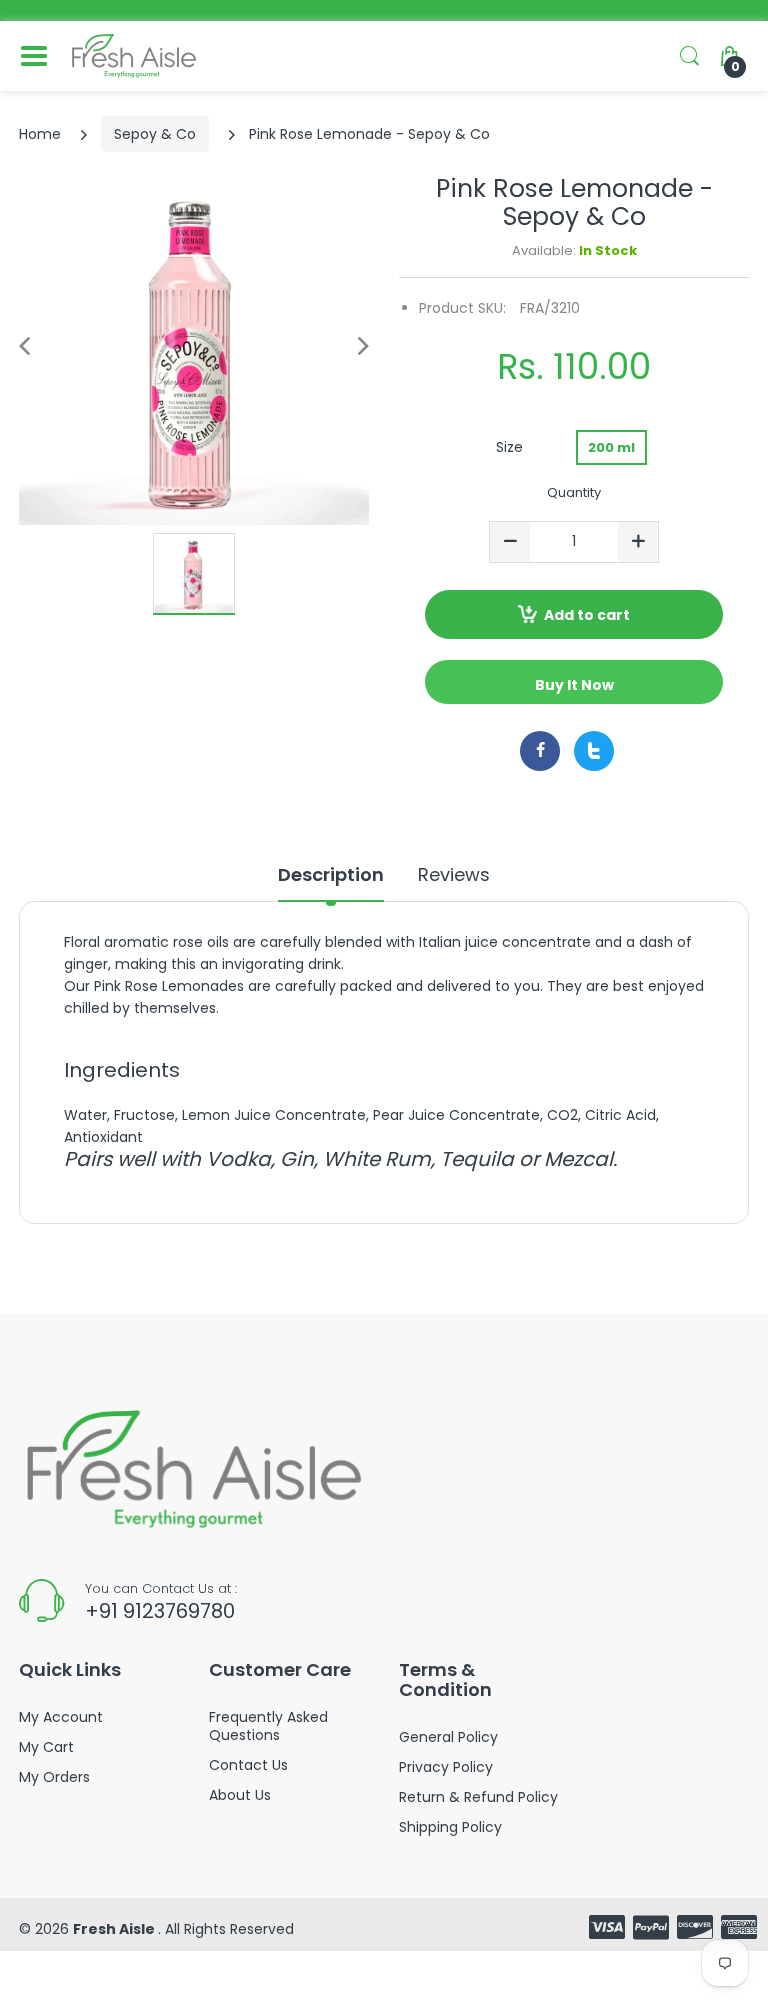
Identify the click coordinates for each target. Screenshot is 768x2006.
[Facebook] (540, 751)
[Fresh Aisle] (134, 56)
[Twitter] (594, 751)
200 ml (611, 447)
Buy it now (574, 685)
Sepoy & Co (155, 134)
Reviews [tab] (454, 875)
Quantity (574, 492)
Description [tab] (331, 875)
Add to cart (587, 615)
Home (40, 134)
